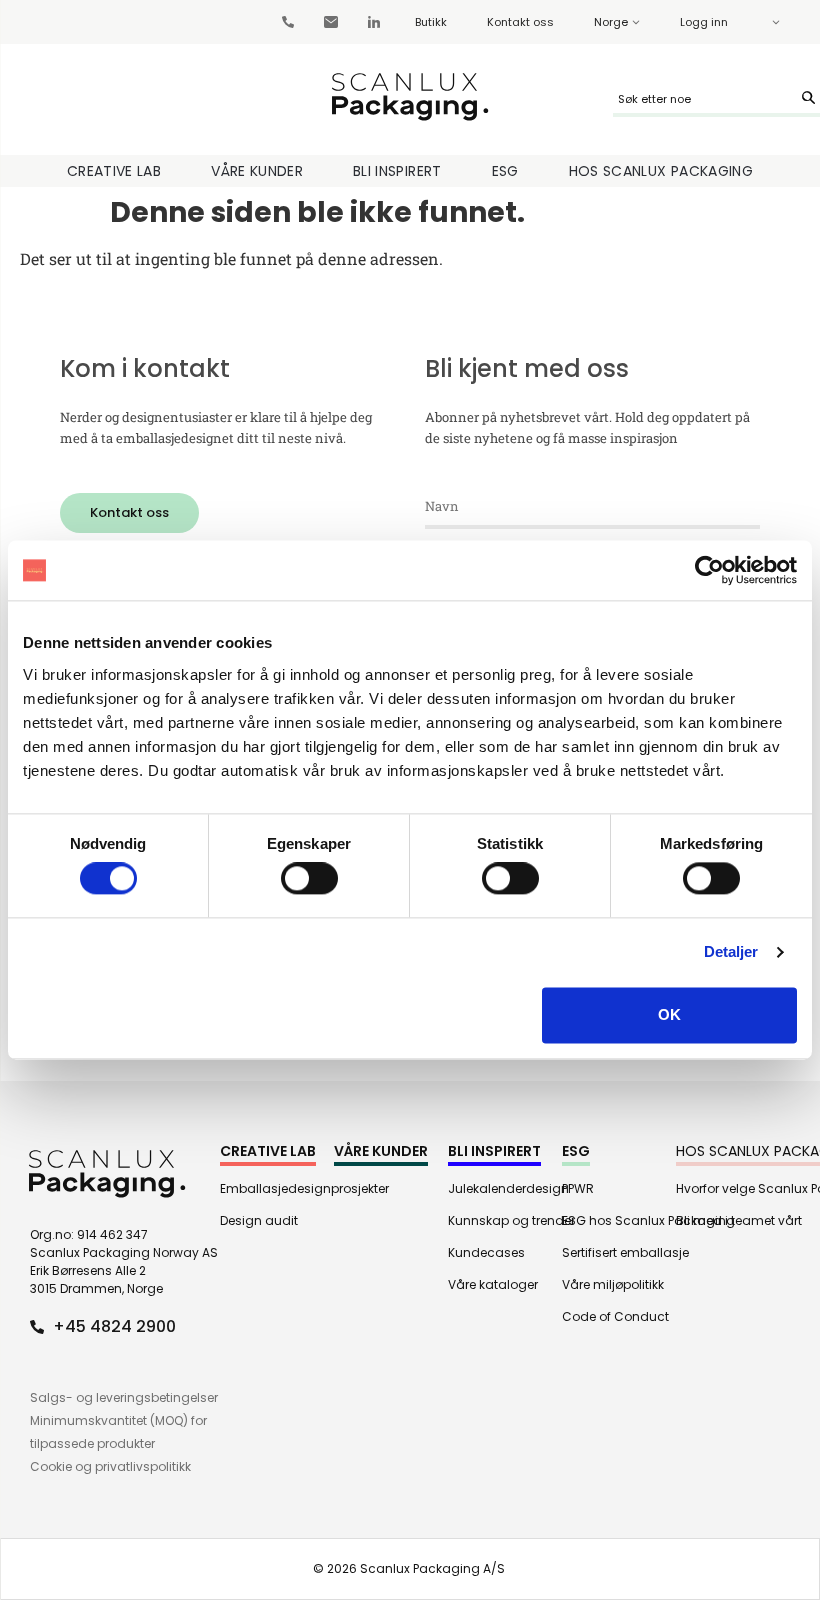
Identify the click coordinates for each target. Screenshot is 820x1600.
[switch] (309, 879)
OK (669, 1014)
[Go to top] (745, 1439)
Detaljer (731, 952)
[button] (129, 513)
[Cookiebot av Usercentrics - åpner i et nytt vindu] (709, 570)
